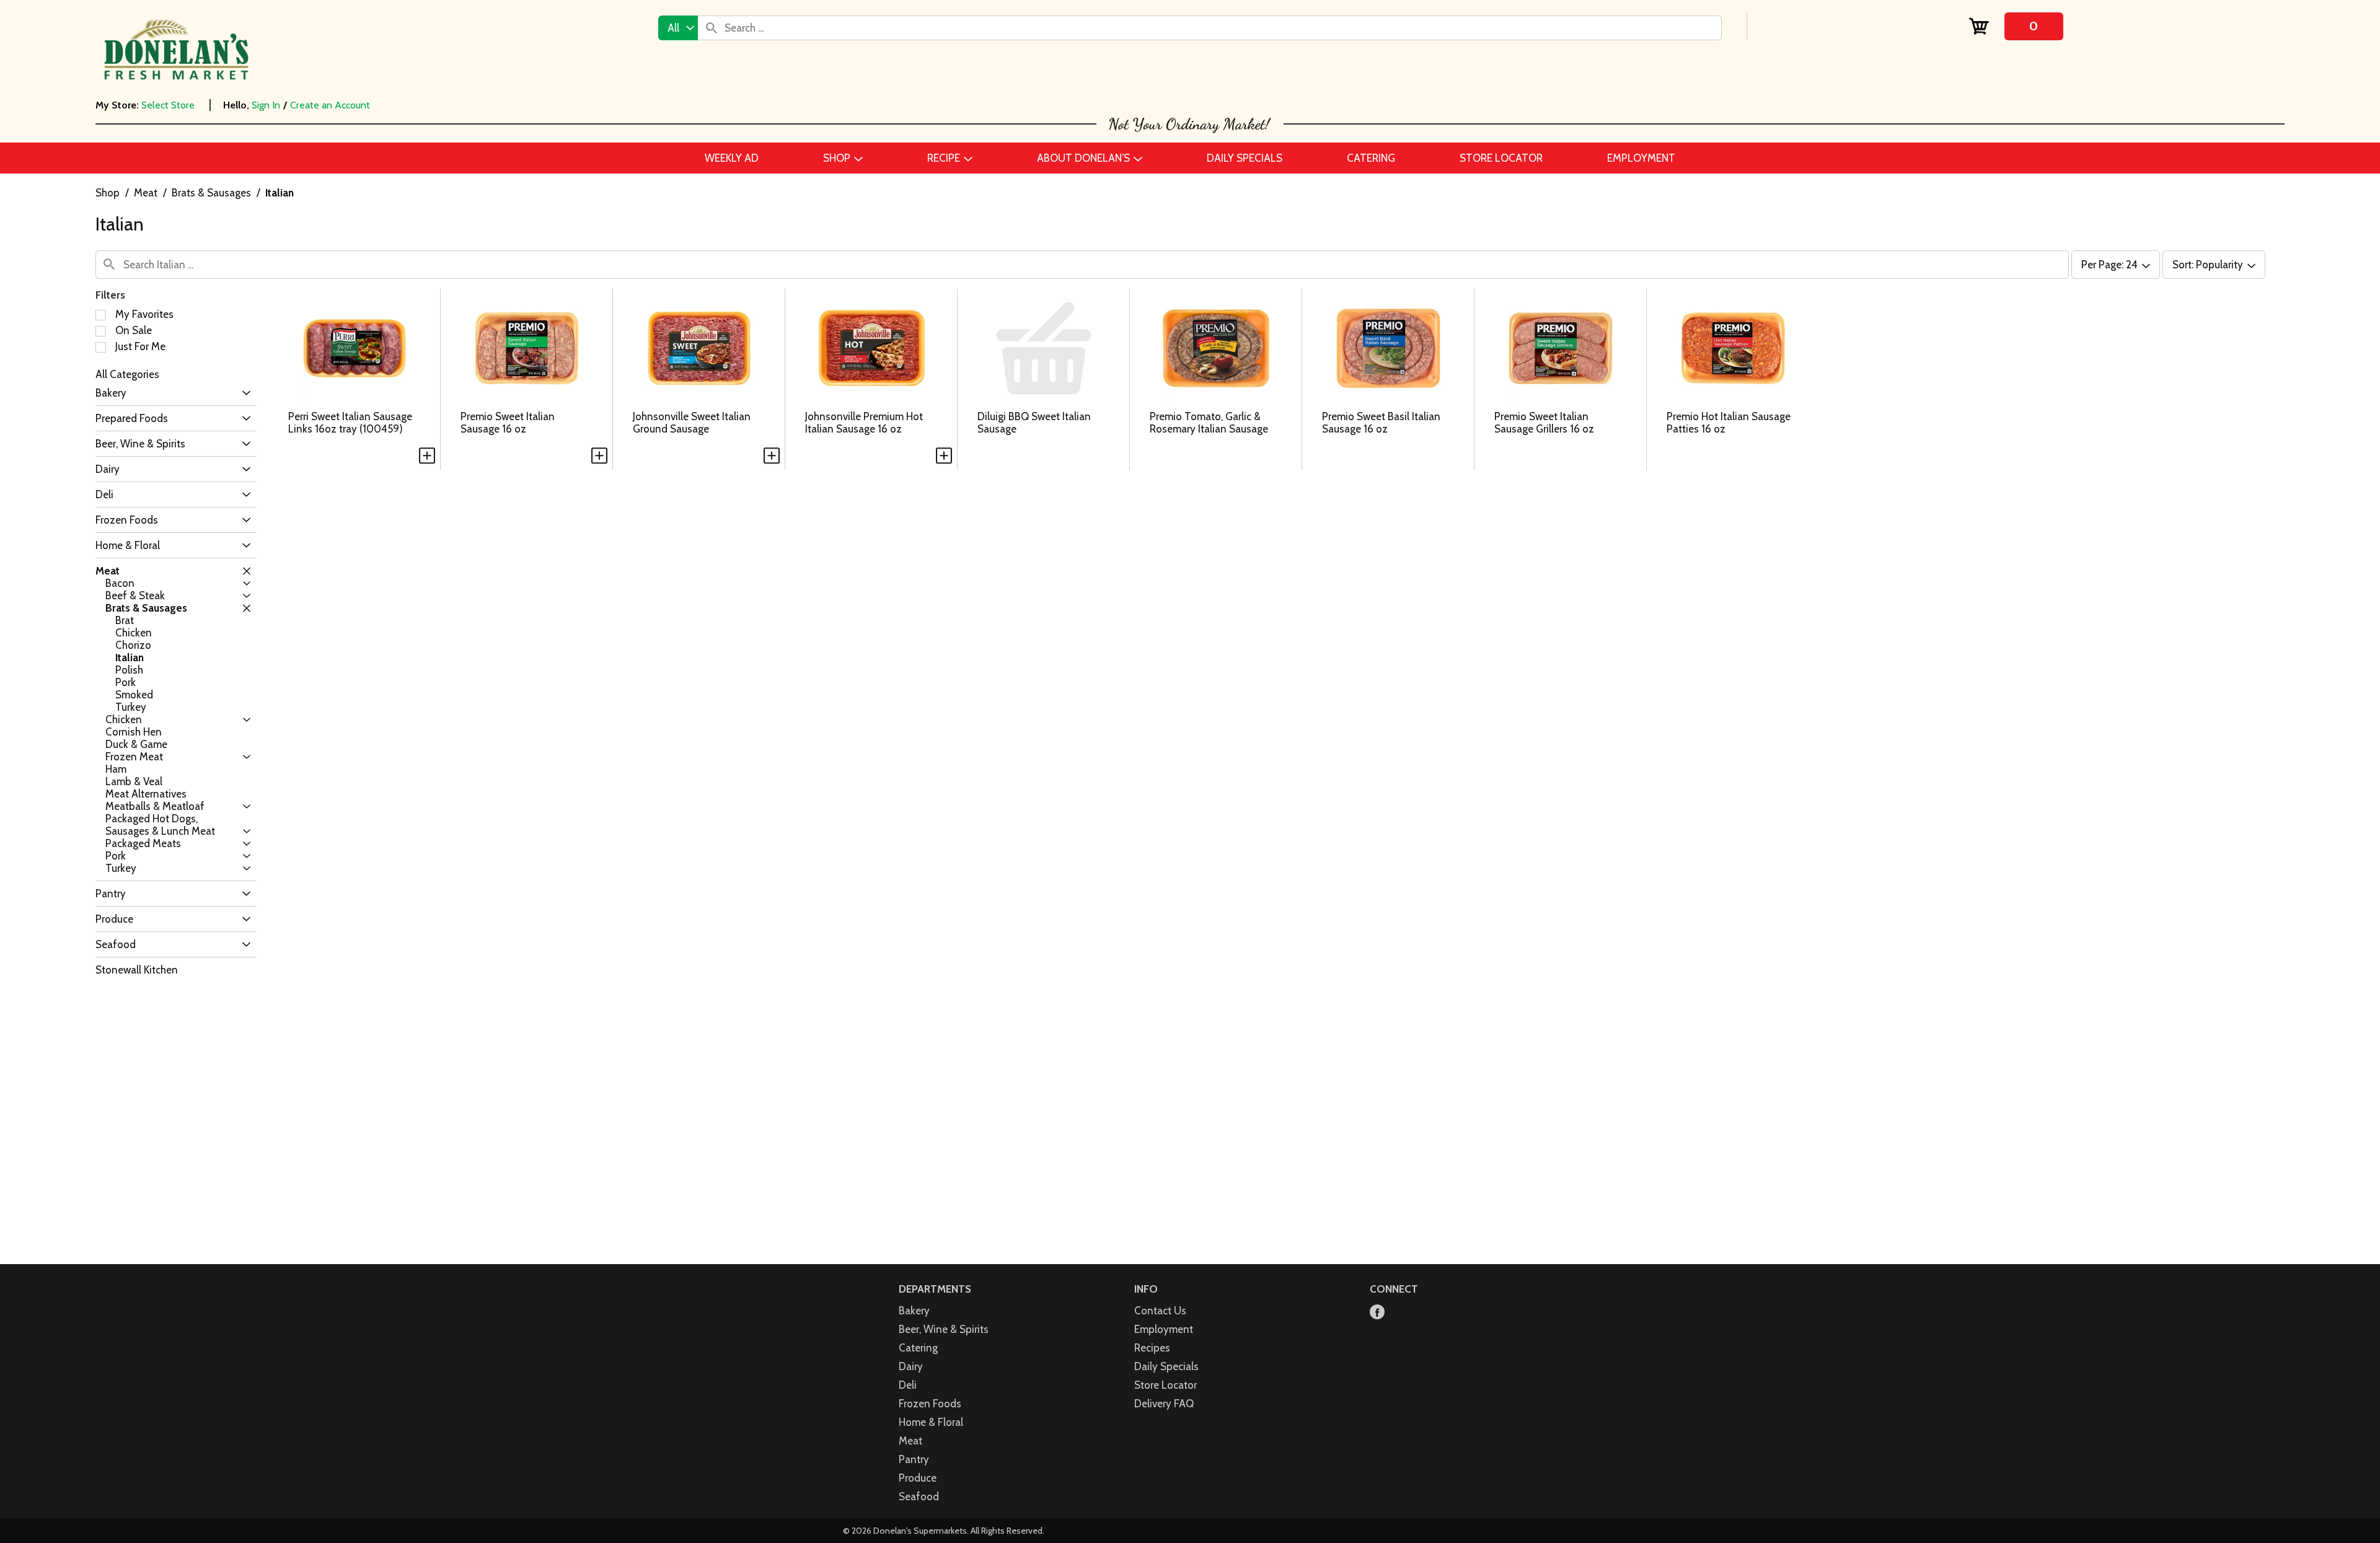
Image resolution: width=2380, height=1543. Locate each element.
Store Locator (1166, 1385)
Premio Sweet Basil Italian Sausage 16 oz (1381, 423)
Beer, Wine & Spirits (944, 1329)
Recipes (1152, 1348)
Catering (918, 1348)
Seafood (919, 1497)
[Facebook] (1377, 1313)
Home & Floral (931, 1422)
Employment (1164, 1329)
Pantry (914, 1459)
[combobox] (678, 28)
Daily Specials (1166, 1366)
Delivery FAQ (1164, 1404)
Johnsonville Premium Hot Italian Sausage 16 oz (864, 423)
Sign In (266, 105)
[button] (243, 393)
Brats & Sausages (211, 193)
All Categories (127, 374)
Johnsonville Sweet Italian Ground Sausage (692, 423)
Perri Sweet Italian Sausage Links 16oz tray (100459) (350, 423)
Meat (146, 193)
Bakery (914, 1311)
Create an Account (330, 105)
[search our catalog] (712, 28)
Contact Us (1160, 1311)
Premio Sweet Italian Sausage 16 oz (508, 423)
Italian (280, 193)
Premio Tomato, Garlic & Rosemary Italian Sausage (1209, 423)
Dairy (911, 1366)
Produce (918, 1478)
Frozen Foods (930, 1404)
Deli (908, 1385)
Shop (108, 193)
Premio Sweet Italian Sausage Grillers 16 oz (1544, 423)
